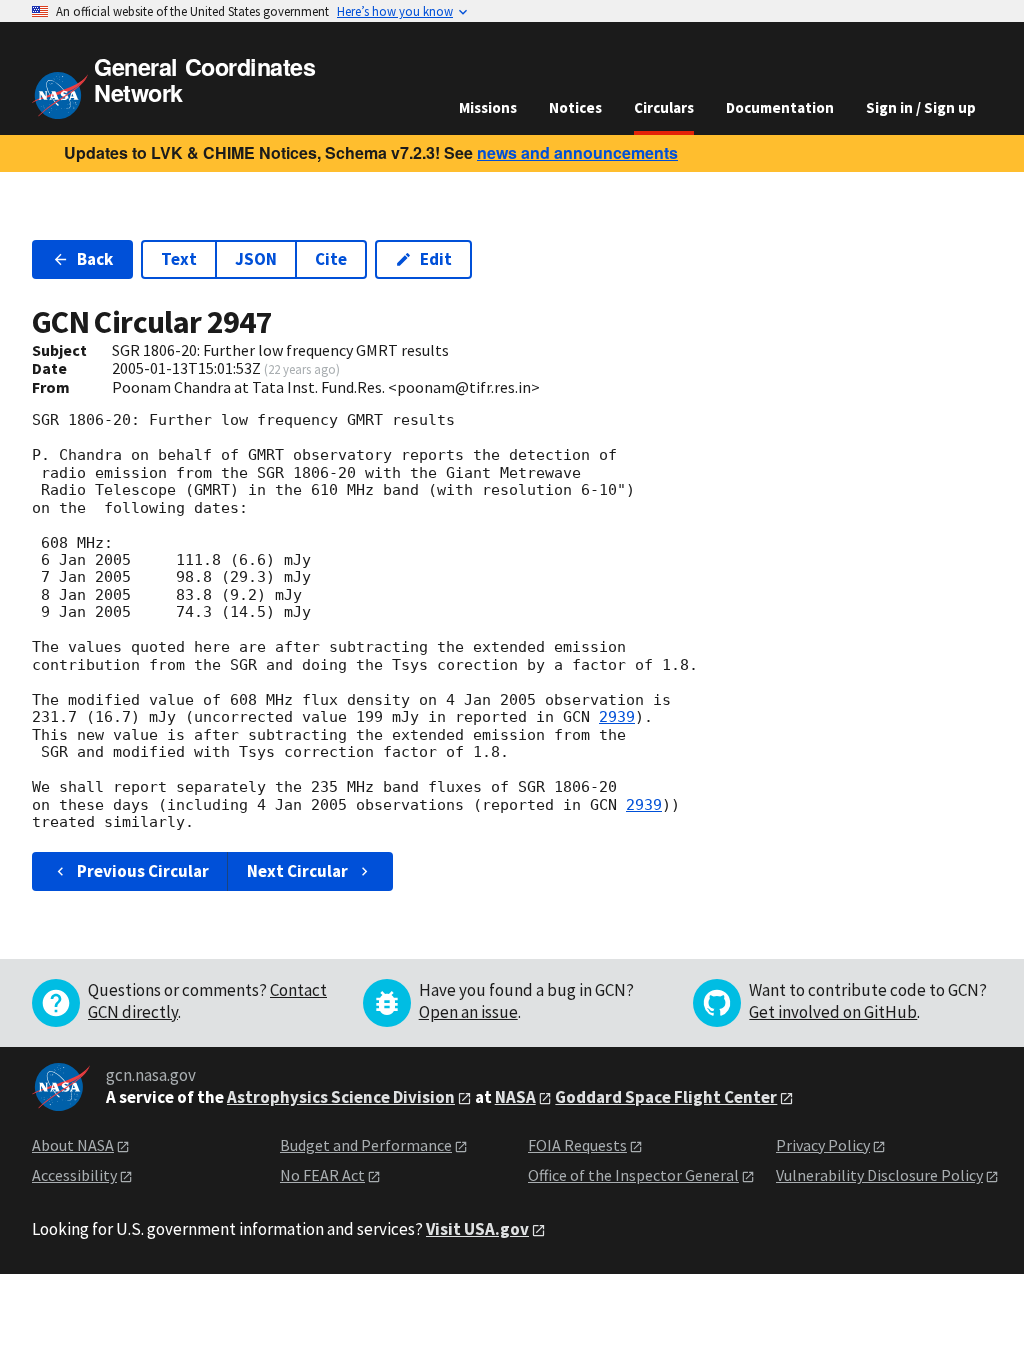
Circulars (664, 107)
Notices (575, 107)
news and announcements (577, 152)
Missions (488, 107)
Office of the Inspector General (633, 1175)
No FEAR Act (322, 1175)
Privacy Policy (823, 1145)
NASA (515, 1097)
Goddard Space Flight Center (666, 1097)
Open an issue (468, 1012)
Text (179, 259)
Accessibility (74, 1175)
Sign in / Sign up (921, 107)
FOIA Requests (577, 1145)
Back (95, 259)
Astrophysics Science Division (341, 1097)
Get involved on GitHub (833, 1012)
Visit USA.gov (477, 1229)
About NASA (73, 1145)
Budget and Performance (366, 1145)
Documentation (780, 107)
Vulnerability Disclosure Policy (879, 1175)
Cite (331, 259)
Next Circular (297, 871)
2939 (617, 717)
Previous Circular (143, 871)
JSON (256, 259)
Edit (436, 259)
